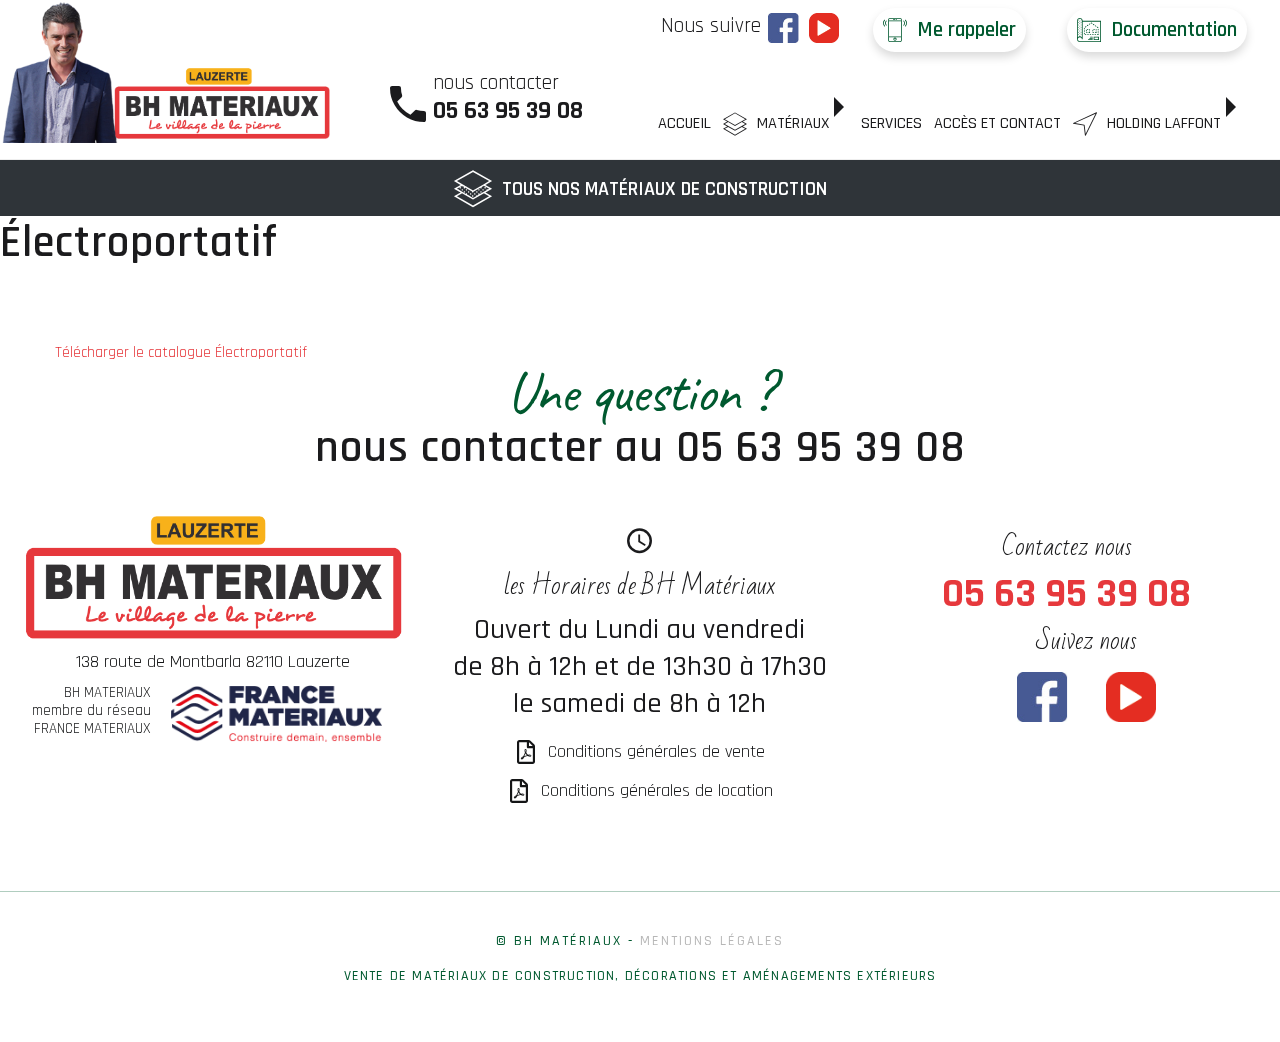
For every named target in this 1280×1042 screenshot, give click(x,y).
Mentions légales (712, 941)
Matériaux (793, 123)
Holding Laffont (1164, 123)
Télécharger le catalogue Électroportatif (181, 352)
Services (891, 123)
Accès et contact (997, 123)
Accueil (684, 123)
